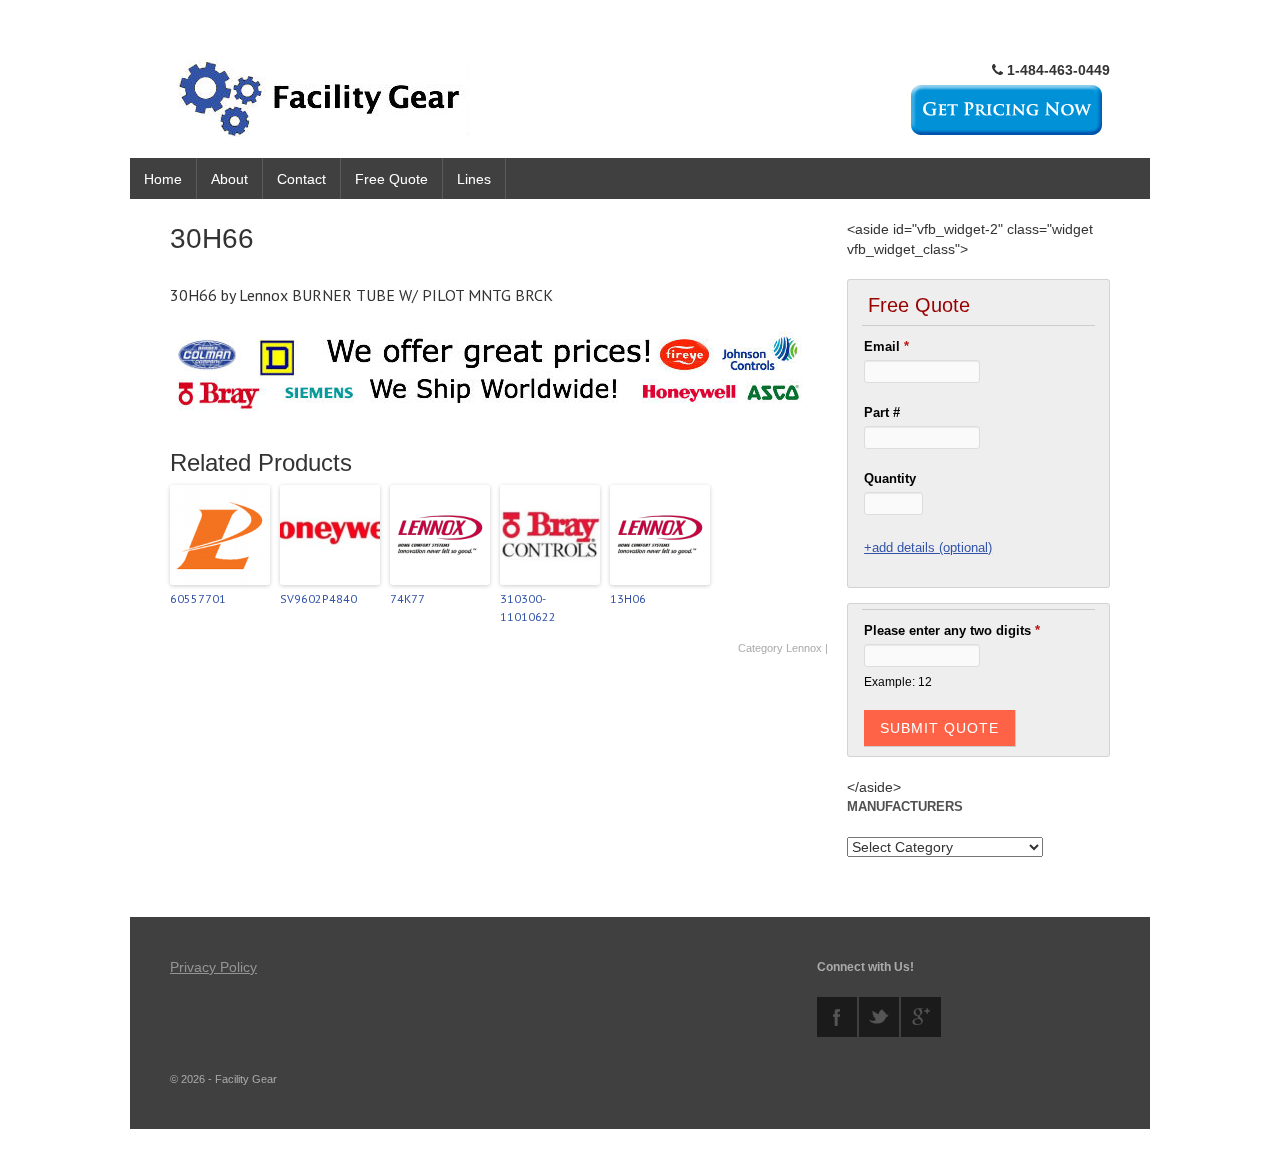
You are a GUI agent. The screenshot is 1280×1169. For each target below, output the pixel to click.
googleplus (921, 1017)
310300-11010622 (528, 607)
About (229, 179)
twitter (879, 1017)
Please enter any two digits (952, 630)
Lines (474, 179)
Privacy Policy (213, 967)
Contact (301, 179)
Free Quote (391, 179)
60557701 (198, 598)
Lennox (804, 648)
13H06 (628, 598)
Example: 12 (898, 681)
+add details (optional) (928, 547)
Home (163, 179)
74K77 (407, 598)
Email (886, 346)
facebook (837, 1017)
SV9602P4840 (318, 598)
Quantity (890, 478)
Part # (882, 412)
